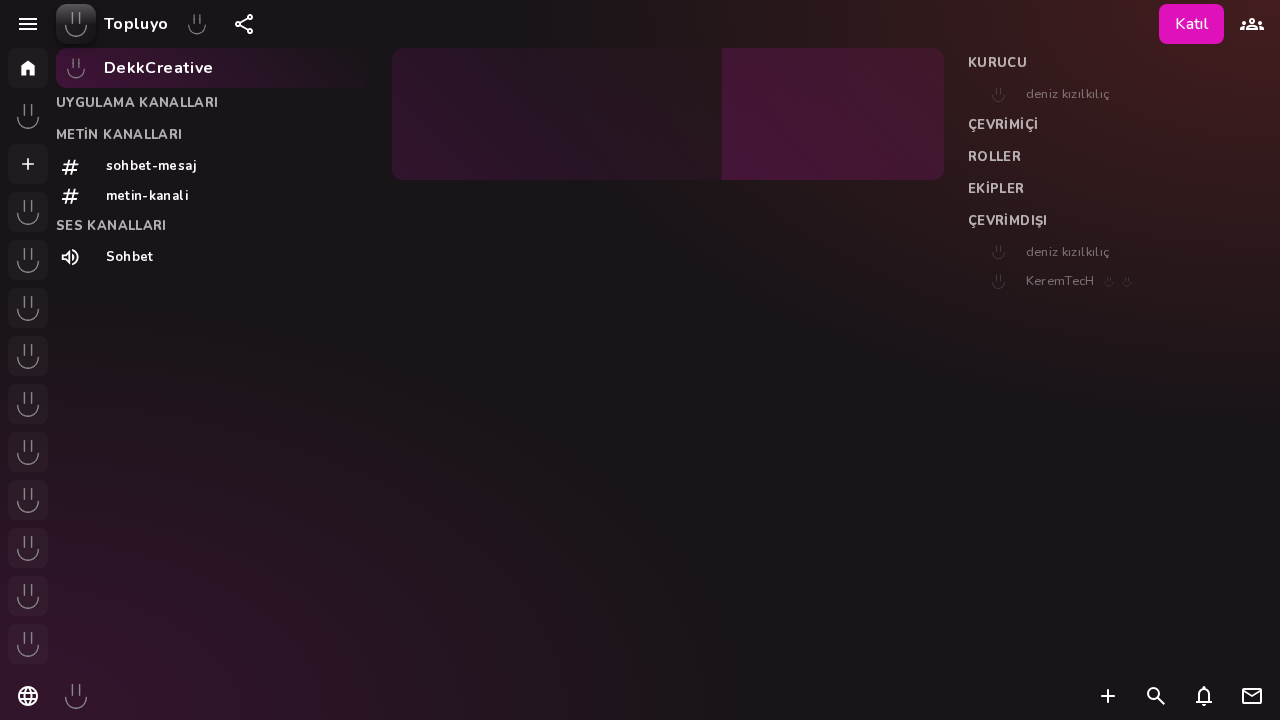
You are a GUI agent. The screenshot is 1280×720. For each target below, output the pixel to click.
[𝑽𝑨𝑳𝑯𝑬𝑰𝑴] (28, 596)
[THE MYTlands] (28, 500)
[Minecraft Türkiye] (28, 452)
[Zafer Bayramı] (197, 24)
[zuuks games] (28, 644)
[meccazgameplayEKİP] (28, 548)
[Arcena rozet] (28, 212)
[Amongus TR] (28, 356)
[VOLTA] (28, 260)
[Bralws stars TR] (28, 308)
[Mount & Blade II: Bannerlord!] (28, 404)
